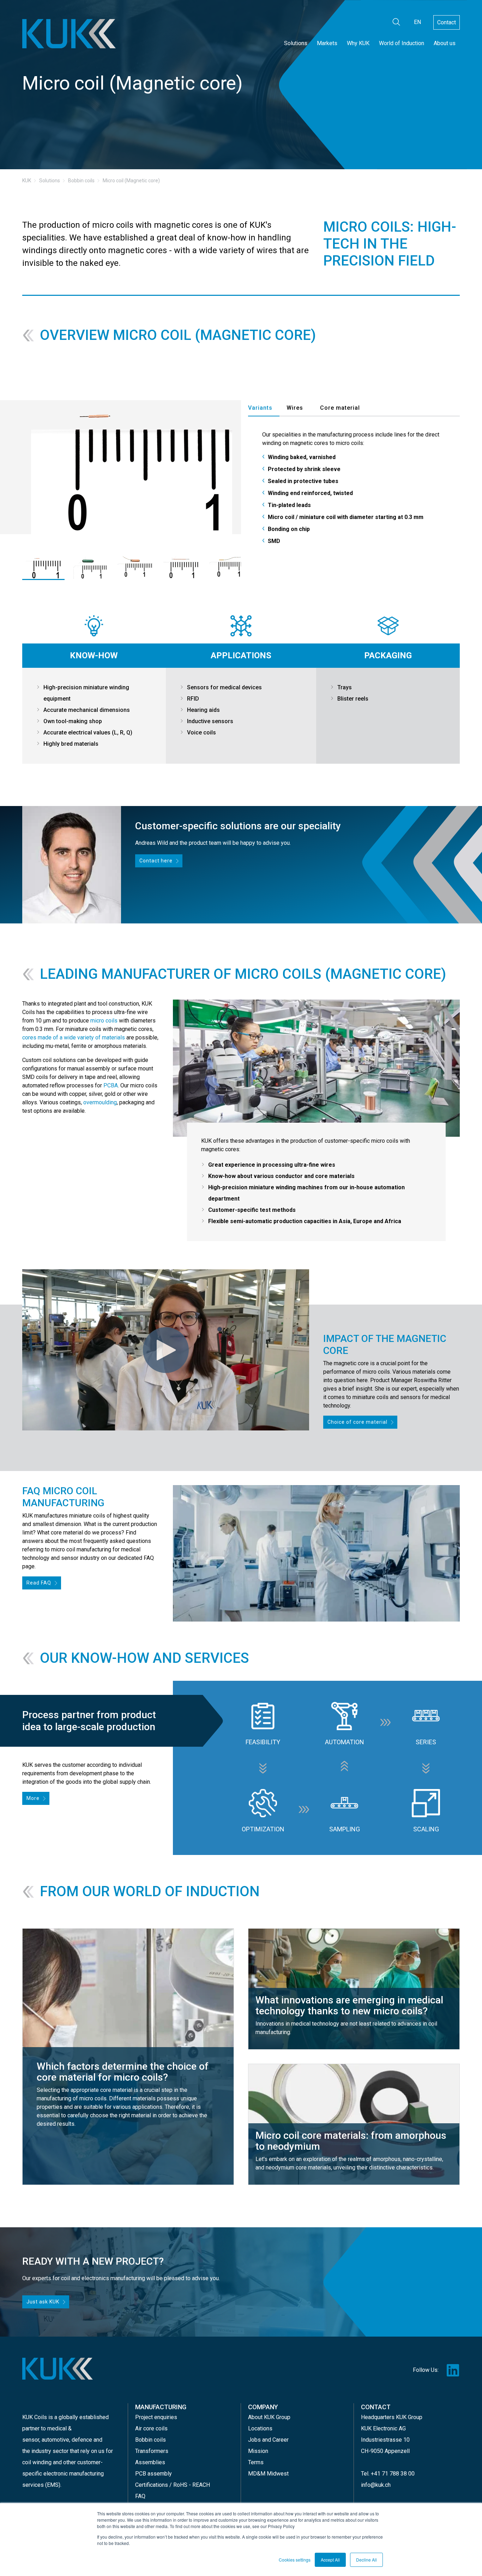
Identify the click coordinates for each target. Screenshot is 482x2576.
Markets (327, 43)
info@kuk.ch (376, 2485)
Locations (260, 2428)
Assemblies (150, 2462)
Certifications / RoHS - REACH (173, 2485)
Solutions (296, 43)
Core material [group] (340, 408)
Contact (447, 22)
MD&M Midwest (268, 2474)
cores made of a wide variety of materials (74, 1037)
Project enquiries (156, 2417)
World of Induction (402, 43)
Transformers (152, 2451)
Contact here (156, 861)
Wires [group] (295, 408)
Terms (256, 2462)
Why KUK (358, 43)
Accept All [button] (330, 2560)
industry (41, 2451)
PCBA (111, 1085)
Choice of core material (357, 1422)
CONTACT (376, 2407)
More (33, 1798)
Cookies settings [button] (295, 2560)
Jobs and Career (268, 2440)
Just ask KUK (43, 2302)
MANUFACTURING (161, 2407)
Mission (258, 2451)
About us (445, 43)
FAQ (140, 2496)
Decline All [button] (366, 2560)
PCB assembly (153, 2474)
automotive (55, 2440)
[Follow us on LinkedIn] (453, 2370)
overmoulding (100, 1102)
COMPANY (263, 2407)
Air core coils (151, 2428)
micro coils (104, 1021)
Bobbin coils (150, 2440)
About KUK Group (269, 2417)
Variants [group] (260, 408)
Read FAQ (39, 1583)
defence (82, 2440)
